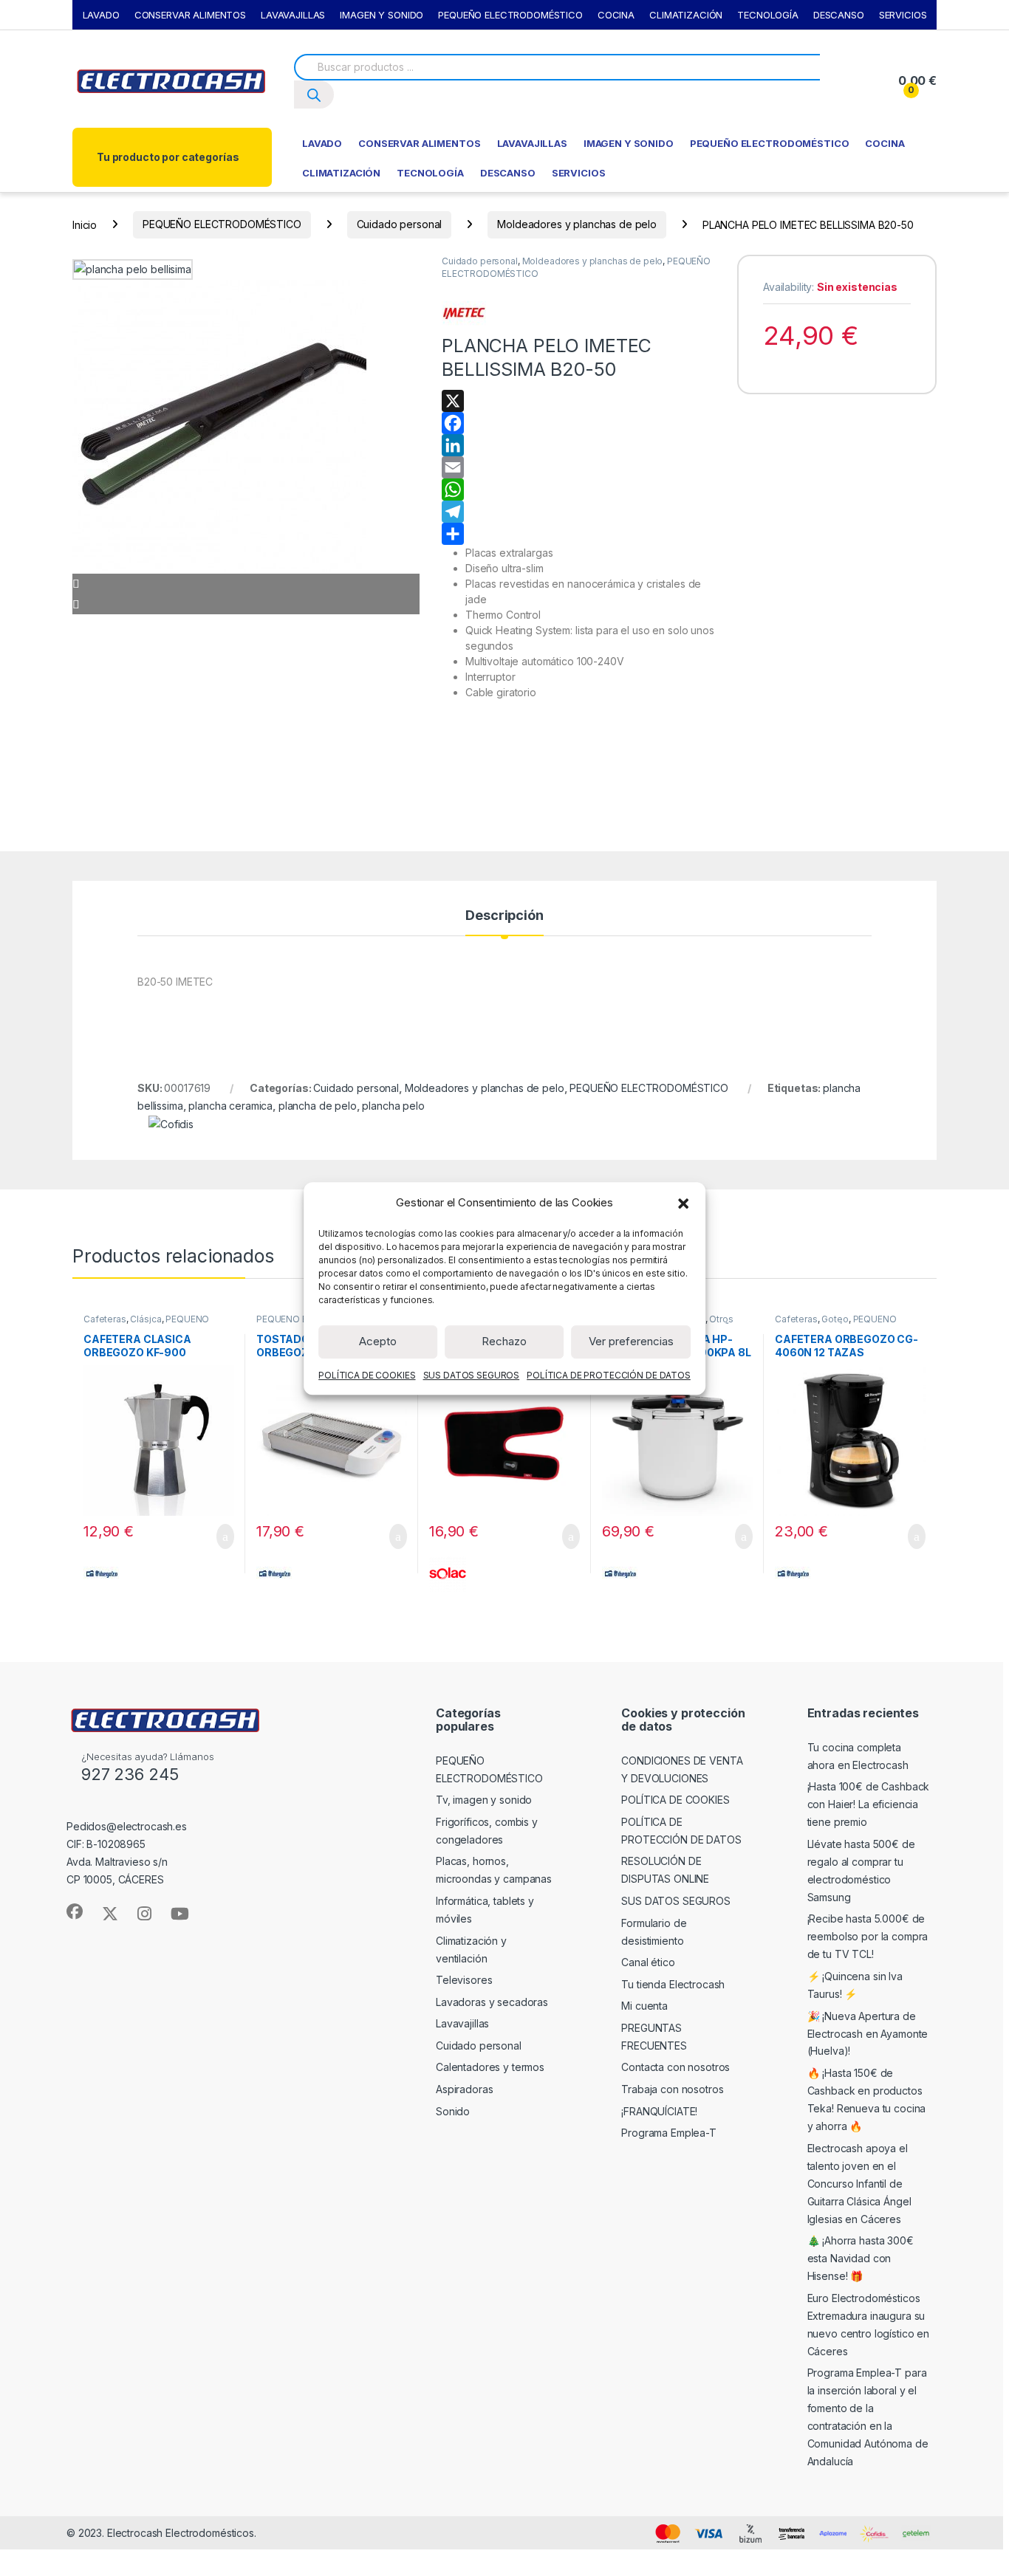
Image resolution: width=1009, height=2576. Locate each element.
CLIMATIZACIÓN (686, 15)
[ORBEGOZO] (102, 1572)
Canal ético (648, 1962)
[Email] (578, 467)
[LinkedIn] (578, 445)
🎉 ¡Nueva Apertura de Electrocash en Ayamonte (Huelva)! (868, 2034)
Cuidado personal (400, 224)
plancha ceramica (230, 1106)
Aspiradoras (464, 2089)
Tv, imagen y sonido (484, 1800)
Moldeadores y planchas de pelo (577, 224)
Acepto (378, 1341)
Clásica (146, 1319)
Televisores (464, 1980)
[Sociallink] (75, 1912)
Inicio (85, 224)
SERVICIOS (903, 15)
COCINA (616, 15)
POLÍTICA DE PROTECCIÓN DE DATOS (609, 1374)
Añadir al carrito (219, 1536)
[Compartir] (578, 534)
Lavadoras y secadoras (492, 2002)
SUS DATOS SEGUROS (472, 1374)
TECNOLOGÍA (768, 15)
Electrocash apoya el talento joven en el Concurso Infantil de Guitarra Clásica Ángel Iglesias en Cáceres (859, 2184)
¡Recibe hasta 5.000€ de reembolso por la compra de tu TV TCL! (868, 1936)
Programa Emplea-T (669, 2133)
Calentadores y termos (490, 2067)
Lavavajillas (462, 2023)
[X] (578, 401)
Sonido (453, 2111)
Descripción (504, 916)
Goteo (835, 1319)
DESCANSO (839, 15)
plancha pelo (393, 1106)
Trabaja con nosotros (672, 2089)
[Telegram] (578, 512)
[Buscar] (314, 94)
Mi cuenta (644, 2006)
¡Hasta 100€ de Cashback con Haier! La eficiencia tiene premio (869, 1804)
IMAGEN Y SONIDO (382, 15)
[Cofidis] (171, 1123)
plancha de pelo (318, 1106)
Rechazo (504, 1341)
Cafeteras (105, 1319)
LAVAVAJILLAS (293, 15)
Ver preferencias (631, 1341)
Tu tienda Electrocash (673, 1984)
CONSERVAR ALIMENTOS (190, 15)
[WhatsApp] (578, 490)
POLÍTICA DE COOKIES (367, 1374)
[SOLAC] (448, 1572)
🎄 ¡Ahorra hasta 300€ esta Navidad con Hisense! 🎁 (861, 2258)
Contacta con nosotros (675, 2067)
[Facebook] (578, 423)
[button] (683, 1203)
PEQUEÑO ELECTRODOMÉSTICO (510, 15)
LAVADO (101, 15)
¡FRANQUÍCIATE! (659, 2111)
